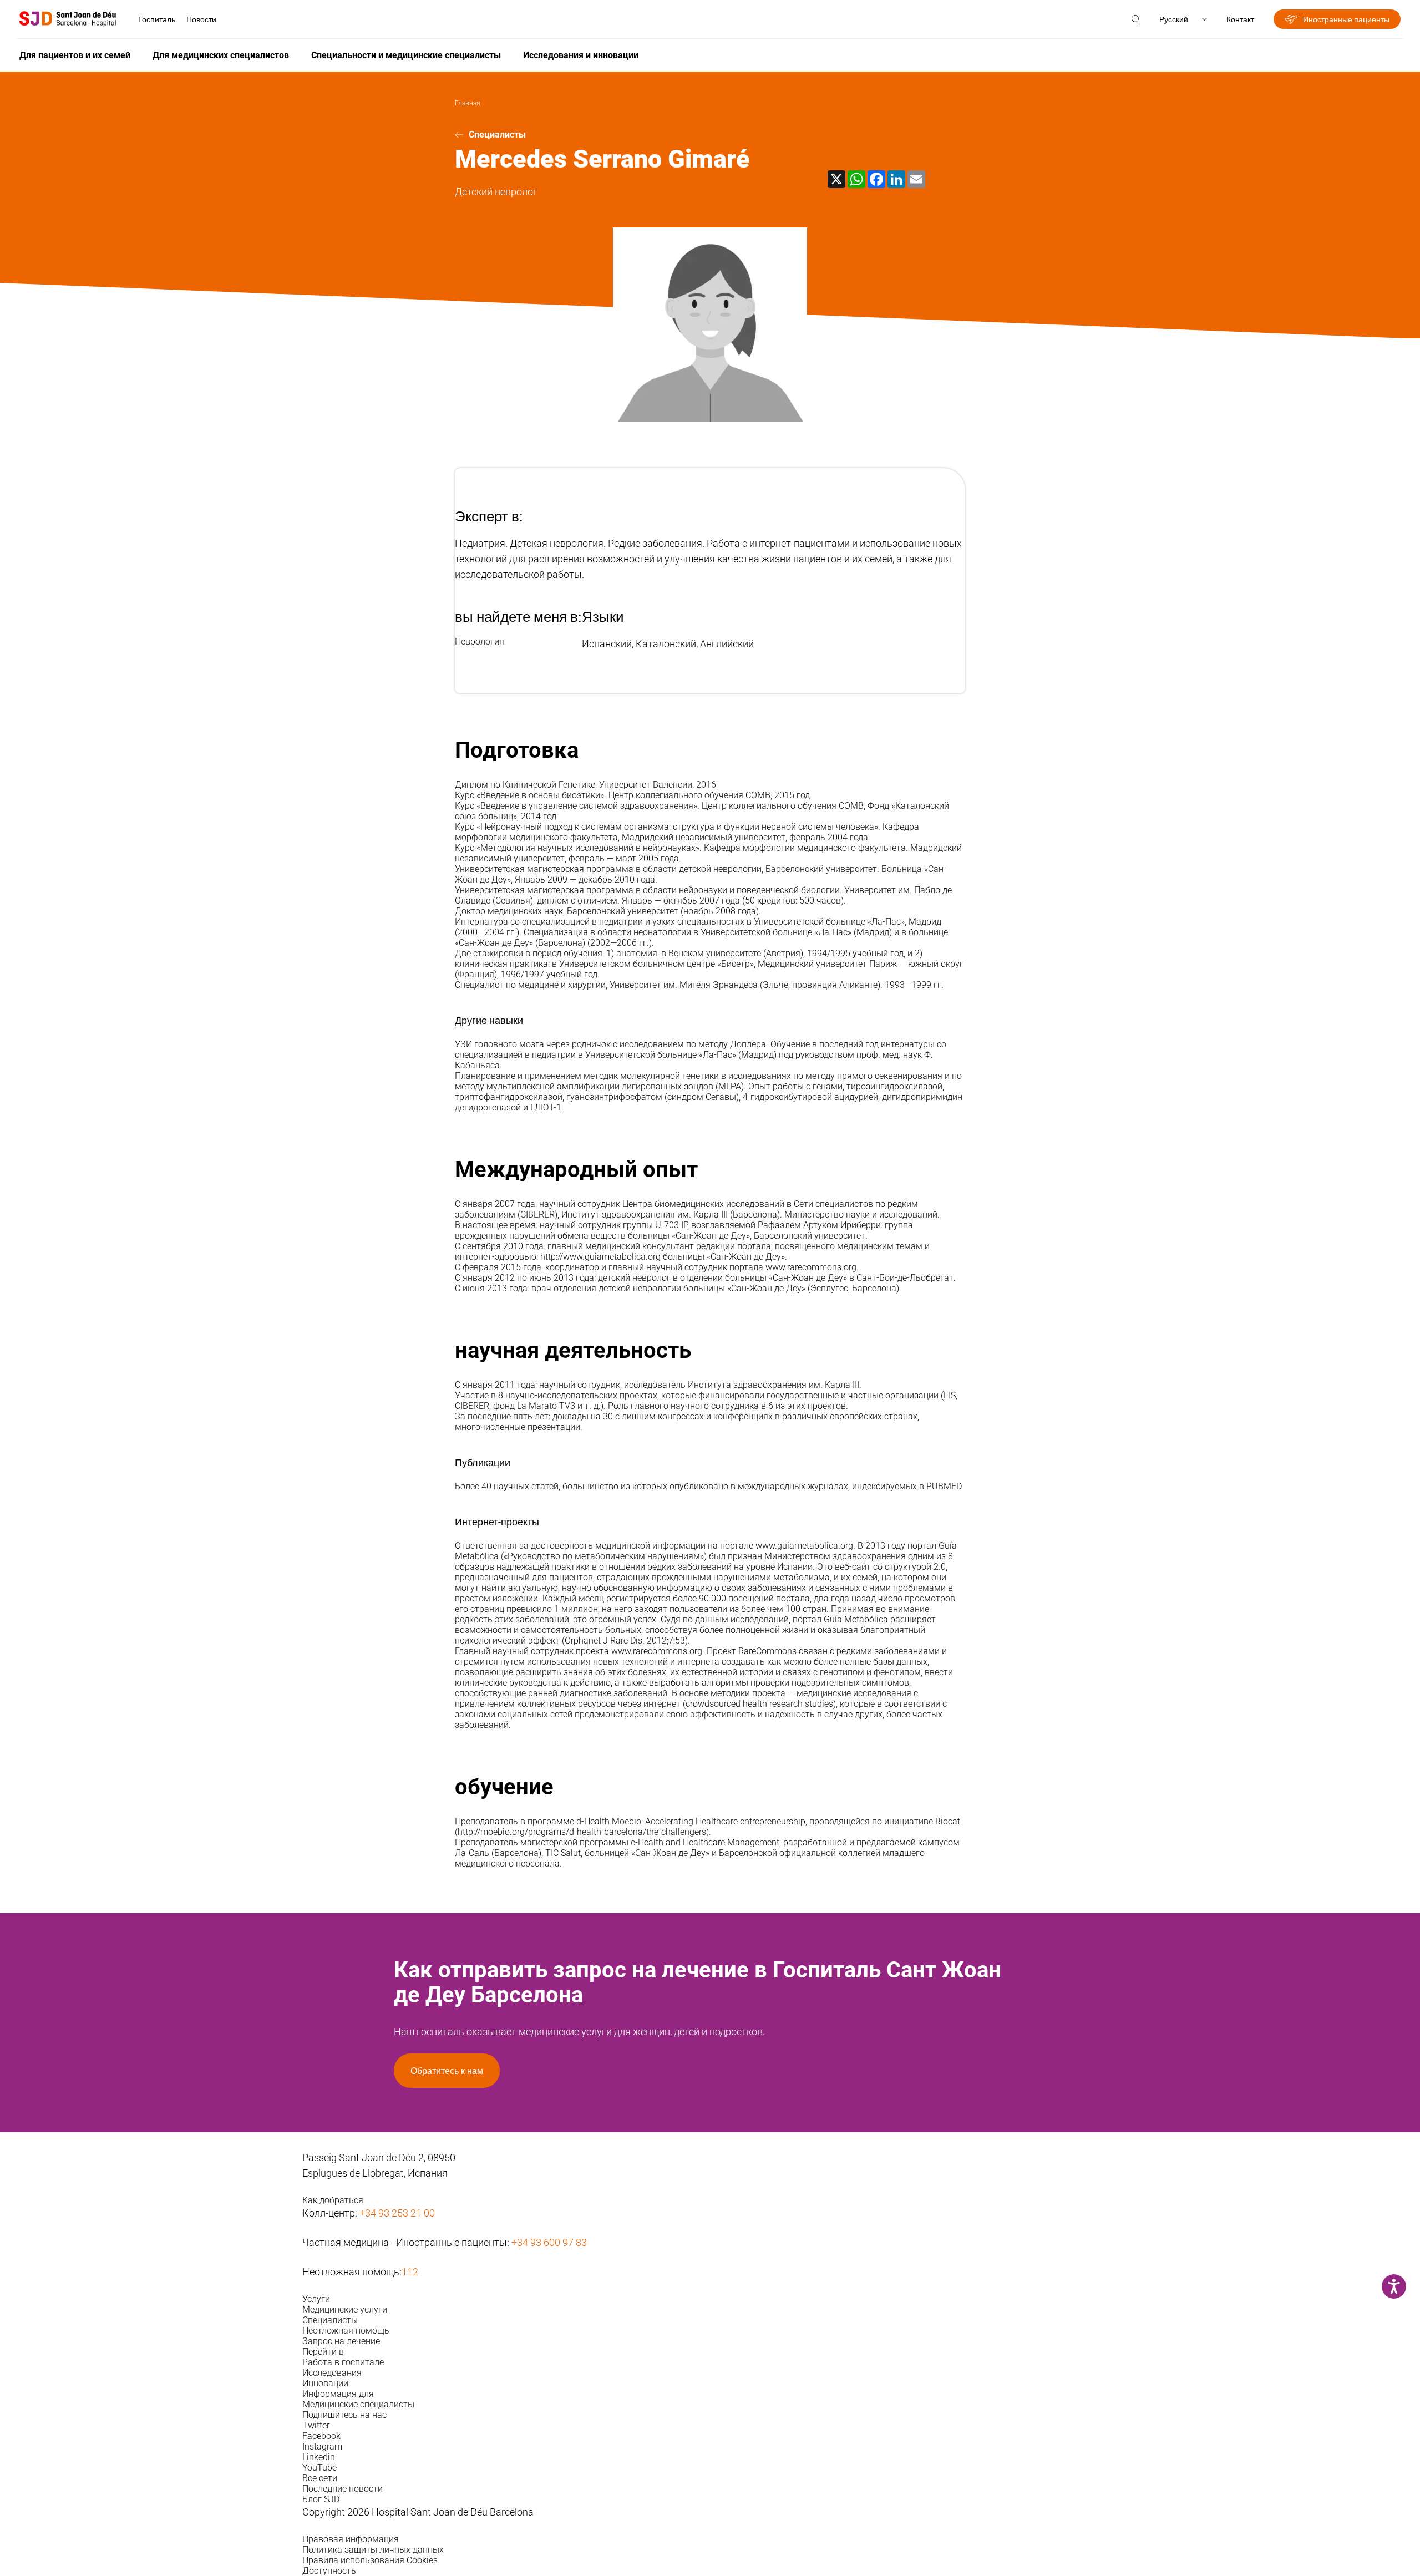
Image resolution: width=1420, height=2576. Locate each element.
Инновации (325, 2383)
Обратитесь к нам (447, 2071)
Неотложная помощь (346, 2331)
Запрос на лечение (341, 2341)
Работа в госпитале (343, 2362)
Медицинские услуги (345, 2309)
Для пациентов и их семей (75, 55)
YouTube (319, 2468)
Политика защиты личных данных (373, 2550)
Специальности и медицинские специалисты (406, 55)
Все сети (320, 2478)
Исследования (332, 2373)
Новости (201, 19)
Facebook (321, 2436)
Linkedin (319, 2457)
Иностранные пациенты (1346, 19)
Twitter (316, 2425)
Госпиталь (157, 19)
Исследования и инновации (581, 55)
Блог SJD (321, 2499)
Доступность (329, 2571)
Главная (468, 103)
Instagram (322, 2446)
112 (410, 2272)
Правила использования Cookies (370, 2560)
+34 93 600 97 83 (549, 2242)
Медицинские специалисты (358, 2404)
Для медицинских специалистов (221, 55)
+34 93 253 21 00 (397, 2213)
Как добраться (333, 2200)
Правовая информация (351, 2539)
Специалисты (497, 135)
